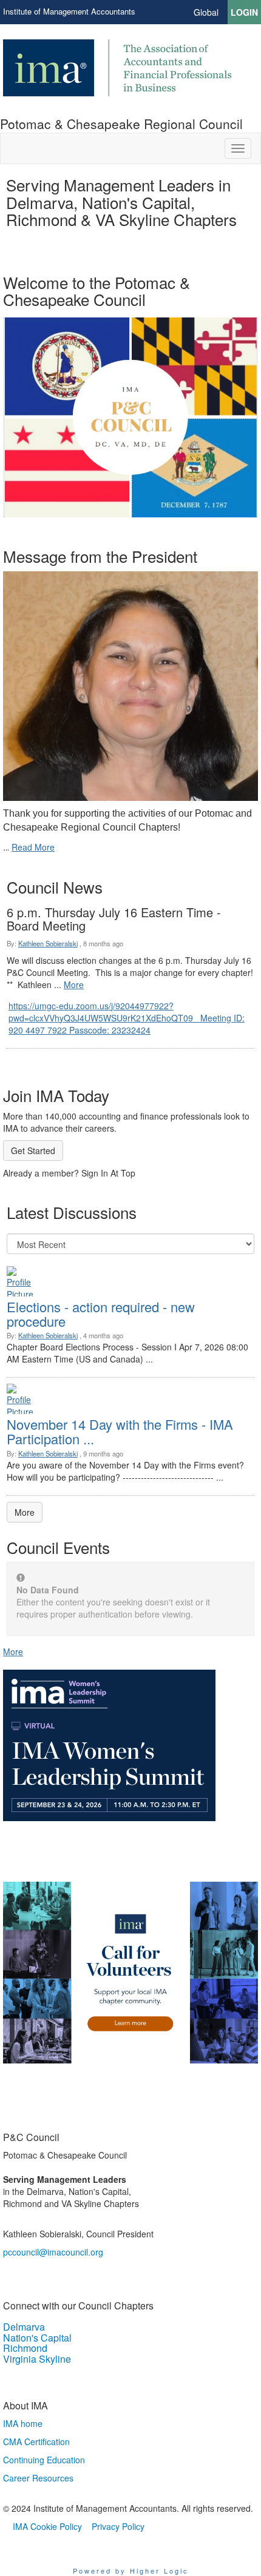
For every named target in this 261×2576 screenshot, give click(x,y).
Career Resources (38, 2478)
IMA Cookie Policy (47, 2526)
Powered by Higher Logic (131, 2571)
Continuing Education (44, 2460)
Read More (33, 847)
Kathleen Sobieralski (48, 943)
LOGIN (244, 12)
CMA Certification (36, 2442)
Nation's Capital (37, 2338)
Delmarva (24, 2327)
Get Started (33, 1150)
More (74, 984)
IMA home (23, 2423)
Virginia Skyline (37, 2359)
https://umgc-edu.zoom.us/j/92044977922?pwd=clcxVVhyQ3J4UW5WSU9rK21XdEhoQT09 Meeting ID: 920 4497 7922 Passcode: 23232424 (127, 1018)
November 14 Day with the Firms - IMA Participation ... (120, 1431)
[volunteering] (130, 1973)
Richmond (25, 2348)
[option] (130, 396)
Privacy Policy (118, 2526)
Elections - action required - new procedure (101, 1314)
